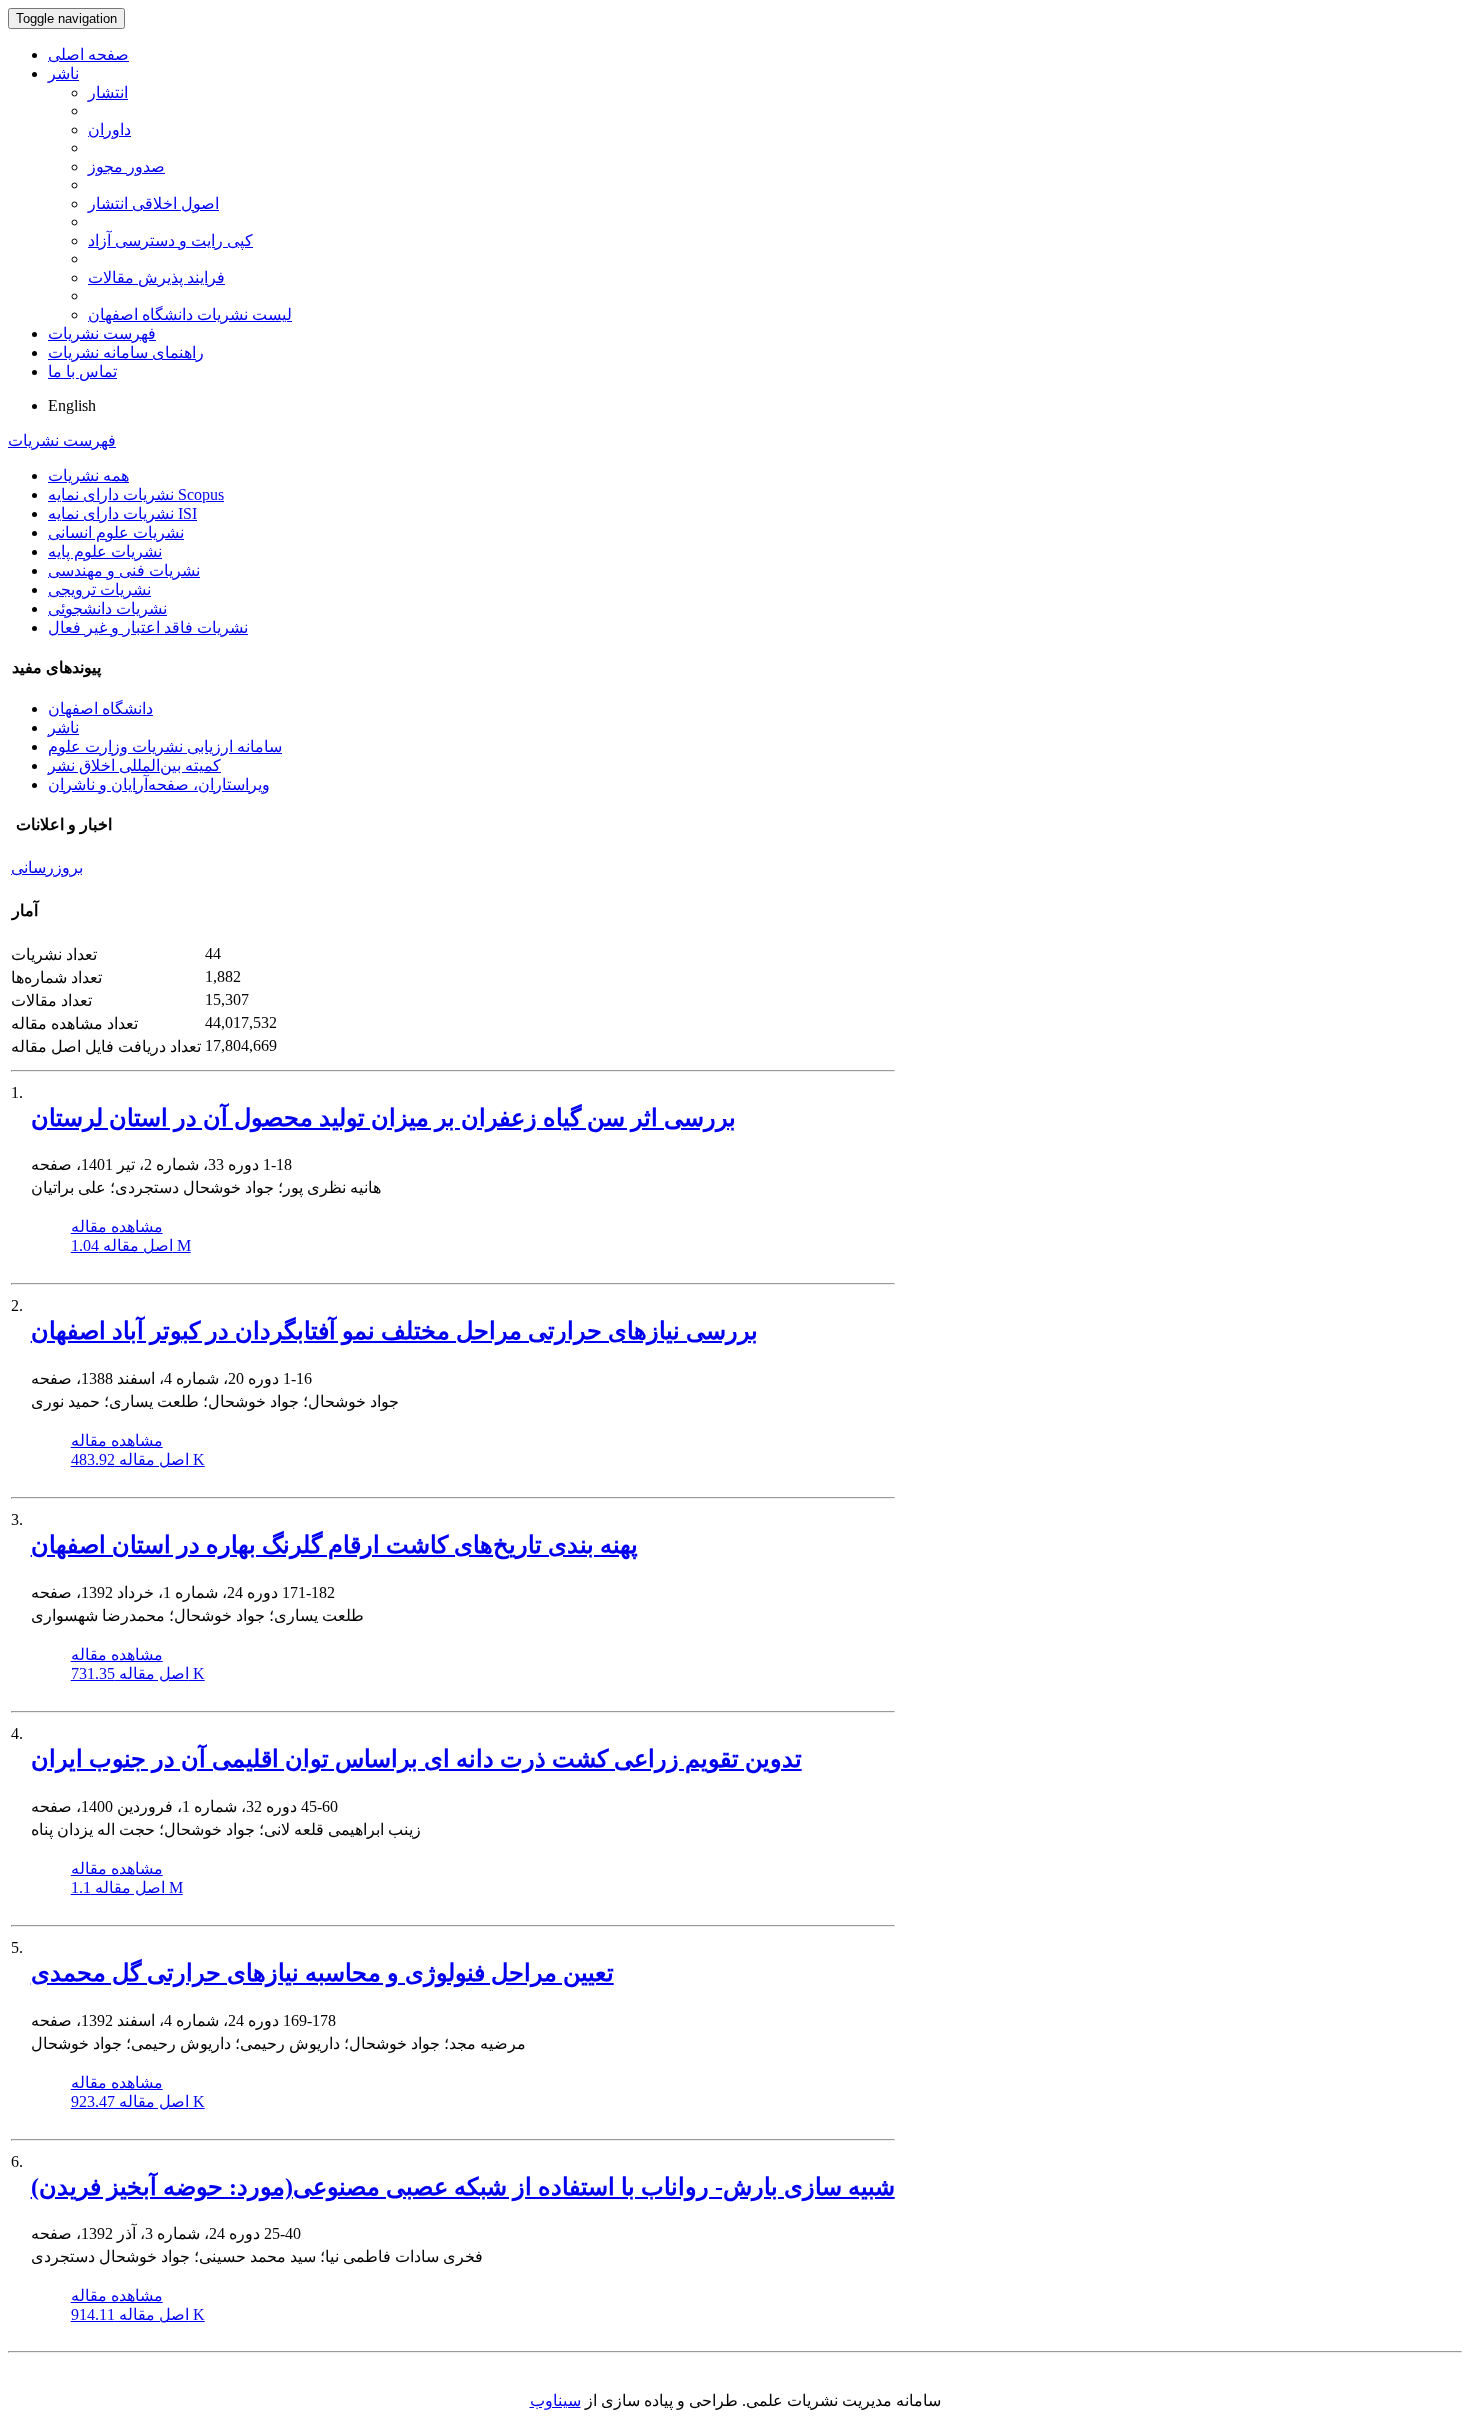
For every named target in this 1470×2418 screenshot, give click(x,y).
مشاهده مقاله (117, 1226)
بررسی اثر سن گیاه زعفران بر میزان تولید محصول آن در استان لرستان (383, 1118)
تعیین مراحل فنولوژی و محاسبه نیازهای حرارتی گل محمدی (322, 1973)
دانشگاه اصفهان (100, 708)
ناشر (63, 73)
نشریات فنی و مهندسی (124, 570)
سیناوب (555, 2400)
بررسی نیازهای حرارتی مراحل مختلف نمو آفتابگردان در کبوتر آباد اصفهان (394, 1331)
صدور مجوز (126, 166)
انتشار (108, 92)
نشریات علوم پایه (105, 551)
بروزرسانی (47, 867)
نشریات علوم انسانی (116, 532)
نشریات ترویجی (99, 589)
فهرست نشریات (102, 333)
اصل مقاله (131, 1245)
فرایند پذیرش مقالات (156, 277)
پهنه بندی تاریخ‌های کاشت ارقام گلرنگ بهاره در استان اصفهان (334, 1545)
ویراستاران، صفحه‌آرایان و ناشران (159, 784)
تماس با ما (82, 371)
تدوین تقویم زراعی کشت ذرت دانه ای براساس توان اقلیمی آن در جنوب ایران (416, 1759)
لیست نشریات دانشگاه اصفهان (190, 314)
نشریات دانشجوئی (107, 608)
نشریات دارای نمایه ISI (122, 513)
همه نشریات (88, 475)
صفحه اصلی (88, 54)
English (72, 405)
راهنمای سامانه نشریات (126, 352)
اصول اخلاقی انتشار (153, 203)
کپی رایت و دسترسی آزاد (170, 240)
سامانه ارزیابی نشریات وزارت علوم (165, 746)
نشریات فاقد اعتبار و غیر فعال (148, 627)
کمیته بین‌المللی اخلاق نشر (134, 765)
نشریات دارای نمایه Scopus (136, 494)
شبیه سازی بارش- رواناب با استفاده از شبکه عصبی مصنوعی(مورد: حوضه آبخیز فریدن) (463, 2187)
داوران (109, 129)
